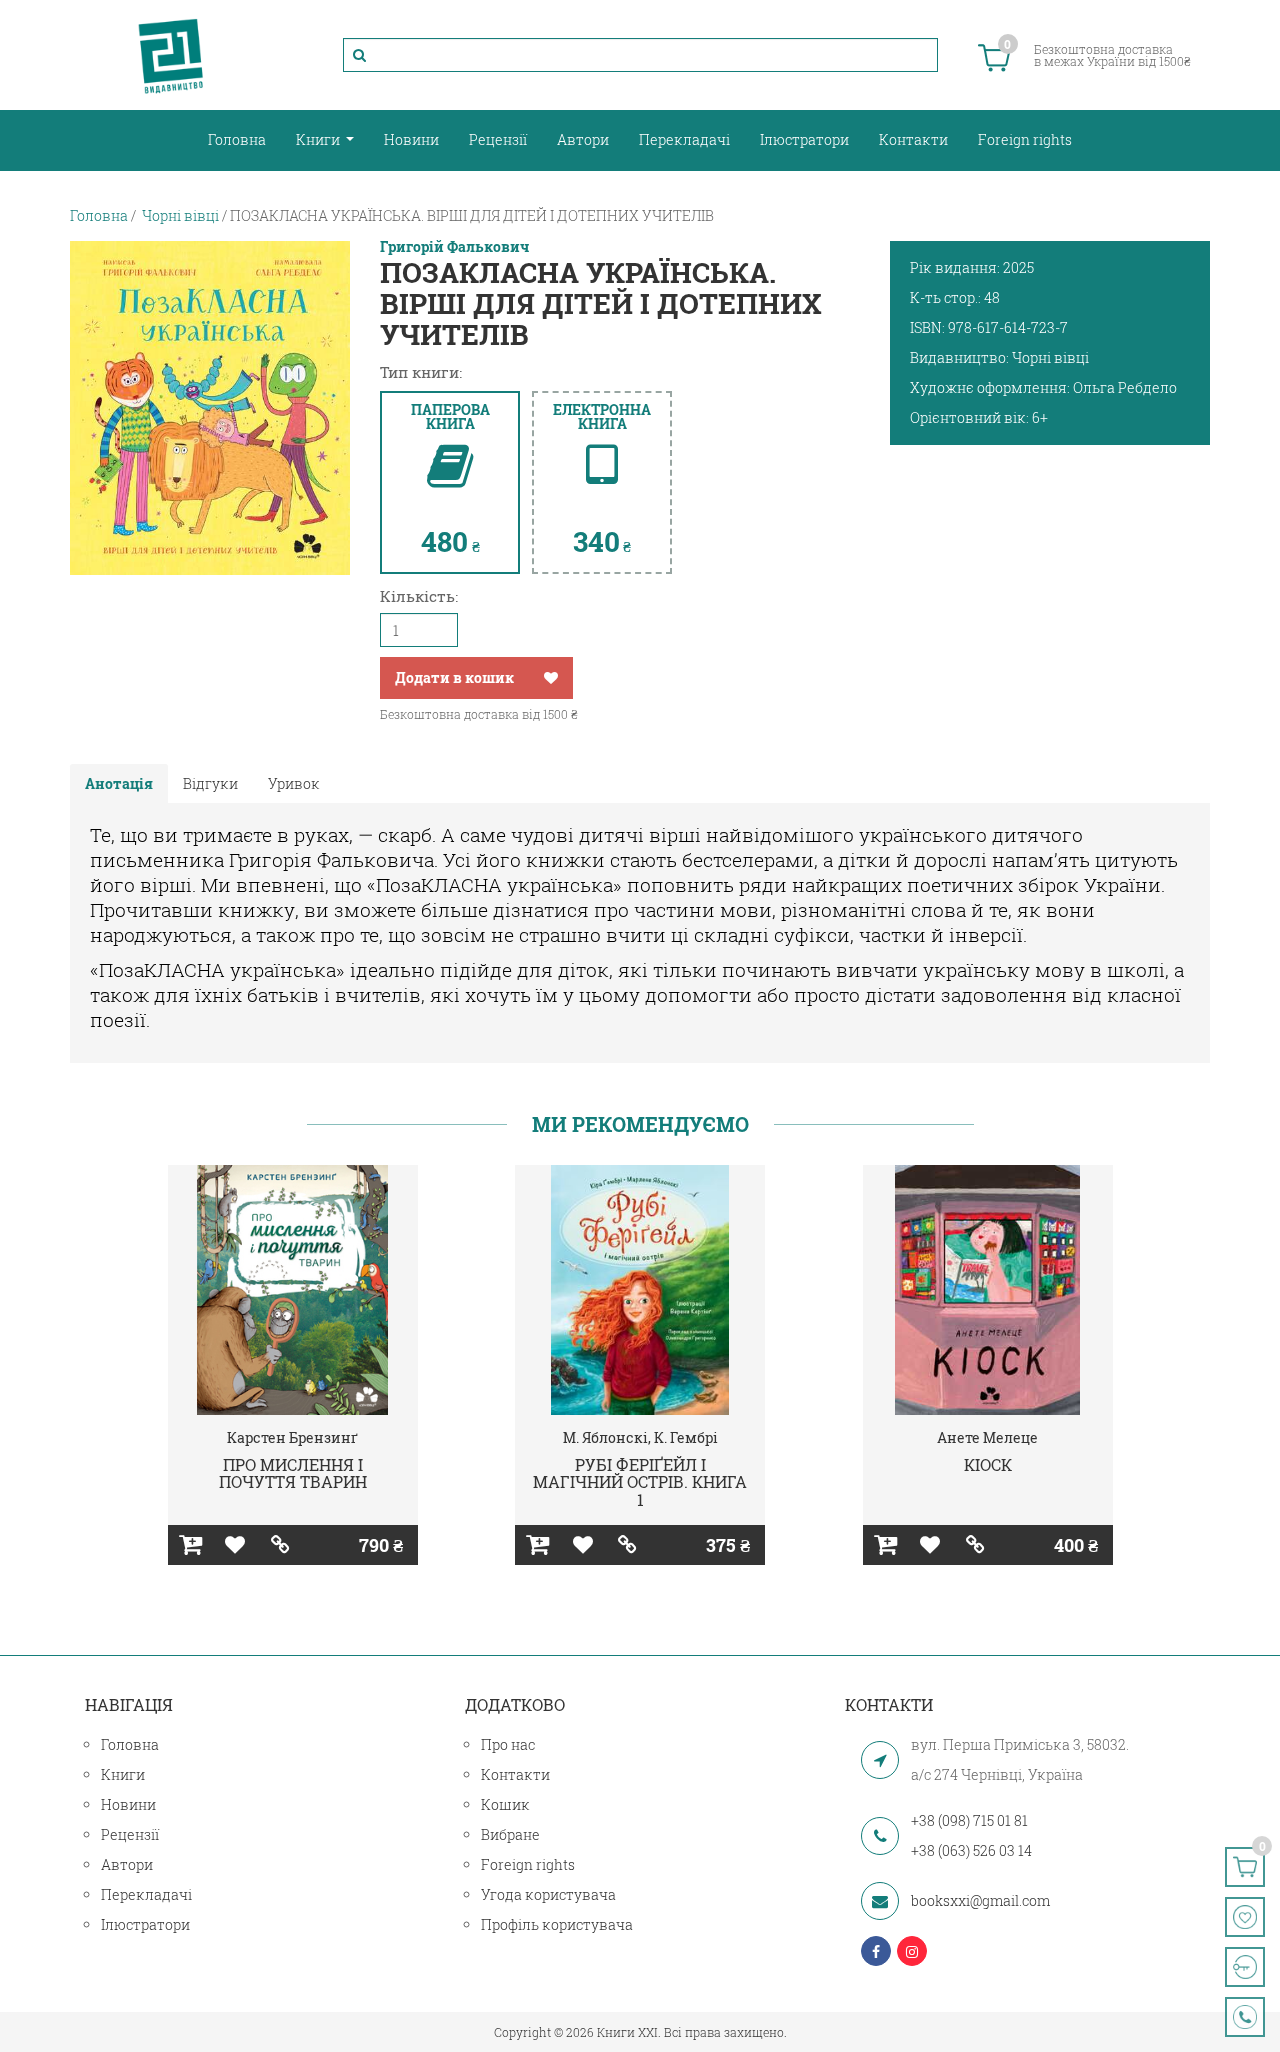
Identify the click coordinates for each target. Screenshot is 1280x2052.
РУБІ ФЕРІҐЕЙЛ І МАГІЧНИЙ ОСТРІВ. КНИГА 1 (640, 1482)
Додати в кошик (454, 677)
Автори (583, 139)
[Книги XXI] (171, 55)
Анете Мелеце (987, 1437)
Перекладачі (684, 139)
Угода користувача (548, 1894)
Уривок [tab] (294, 783)
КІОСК (988, 1464)
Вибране (510, 1834)
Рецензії (498, 139)
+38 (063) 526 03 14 (971, 1850)
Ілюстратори (804, 139)
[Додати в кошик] (190, 1545)
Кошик (505, 1804)
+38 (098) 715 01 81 (969, 1820)
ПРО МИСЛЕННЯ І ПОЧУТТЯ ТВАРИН (293, 1473)
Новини (411, 139)
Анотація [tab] (119, 783)
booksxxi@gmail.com (980, 1900)
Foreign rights (1025, 139)
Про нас (508, 1744)
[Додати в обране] (551, 678)
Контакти (913, 139)
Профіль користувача (557, 1924)
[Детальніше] (280, 1545)
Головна (237, 139)
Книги (319, 139)
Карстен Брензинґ (292, 1437)
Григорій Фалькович (454, 247)
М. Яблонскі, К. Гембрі (640, 1437)
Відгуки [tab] (210, 783)
